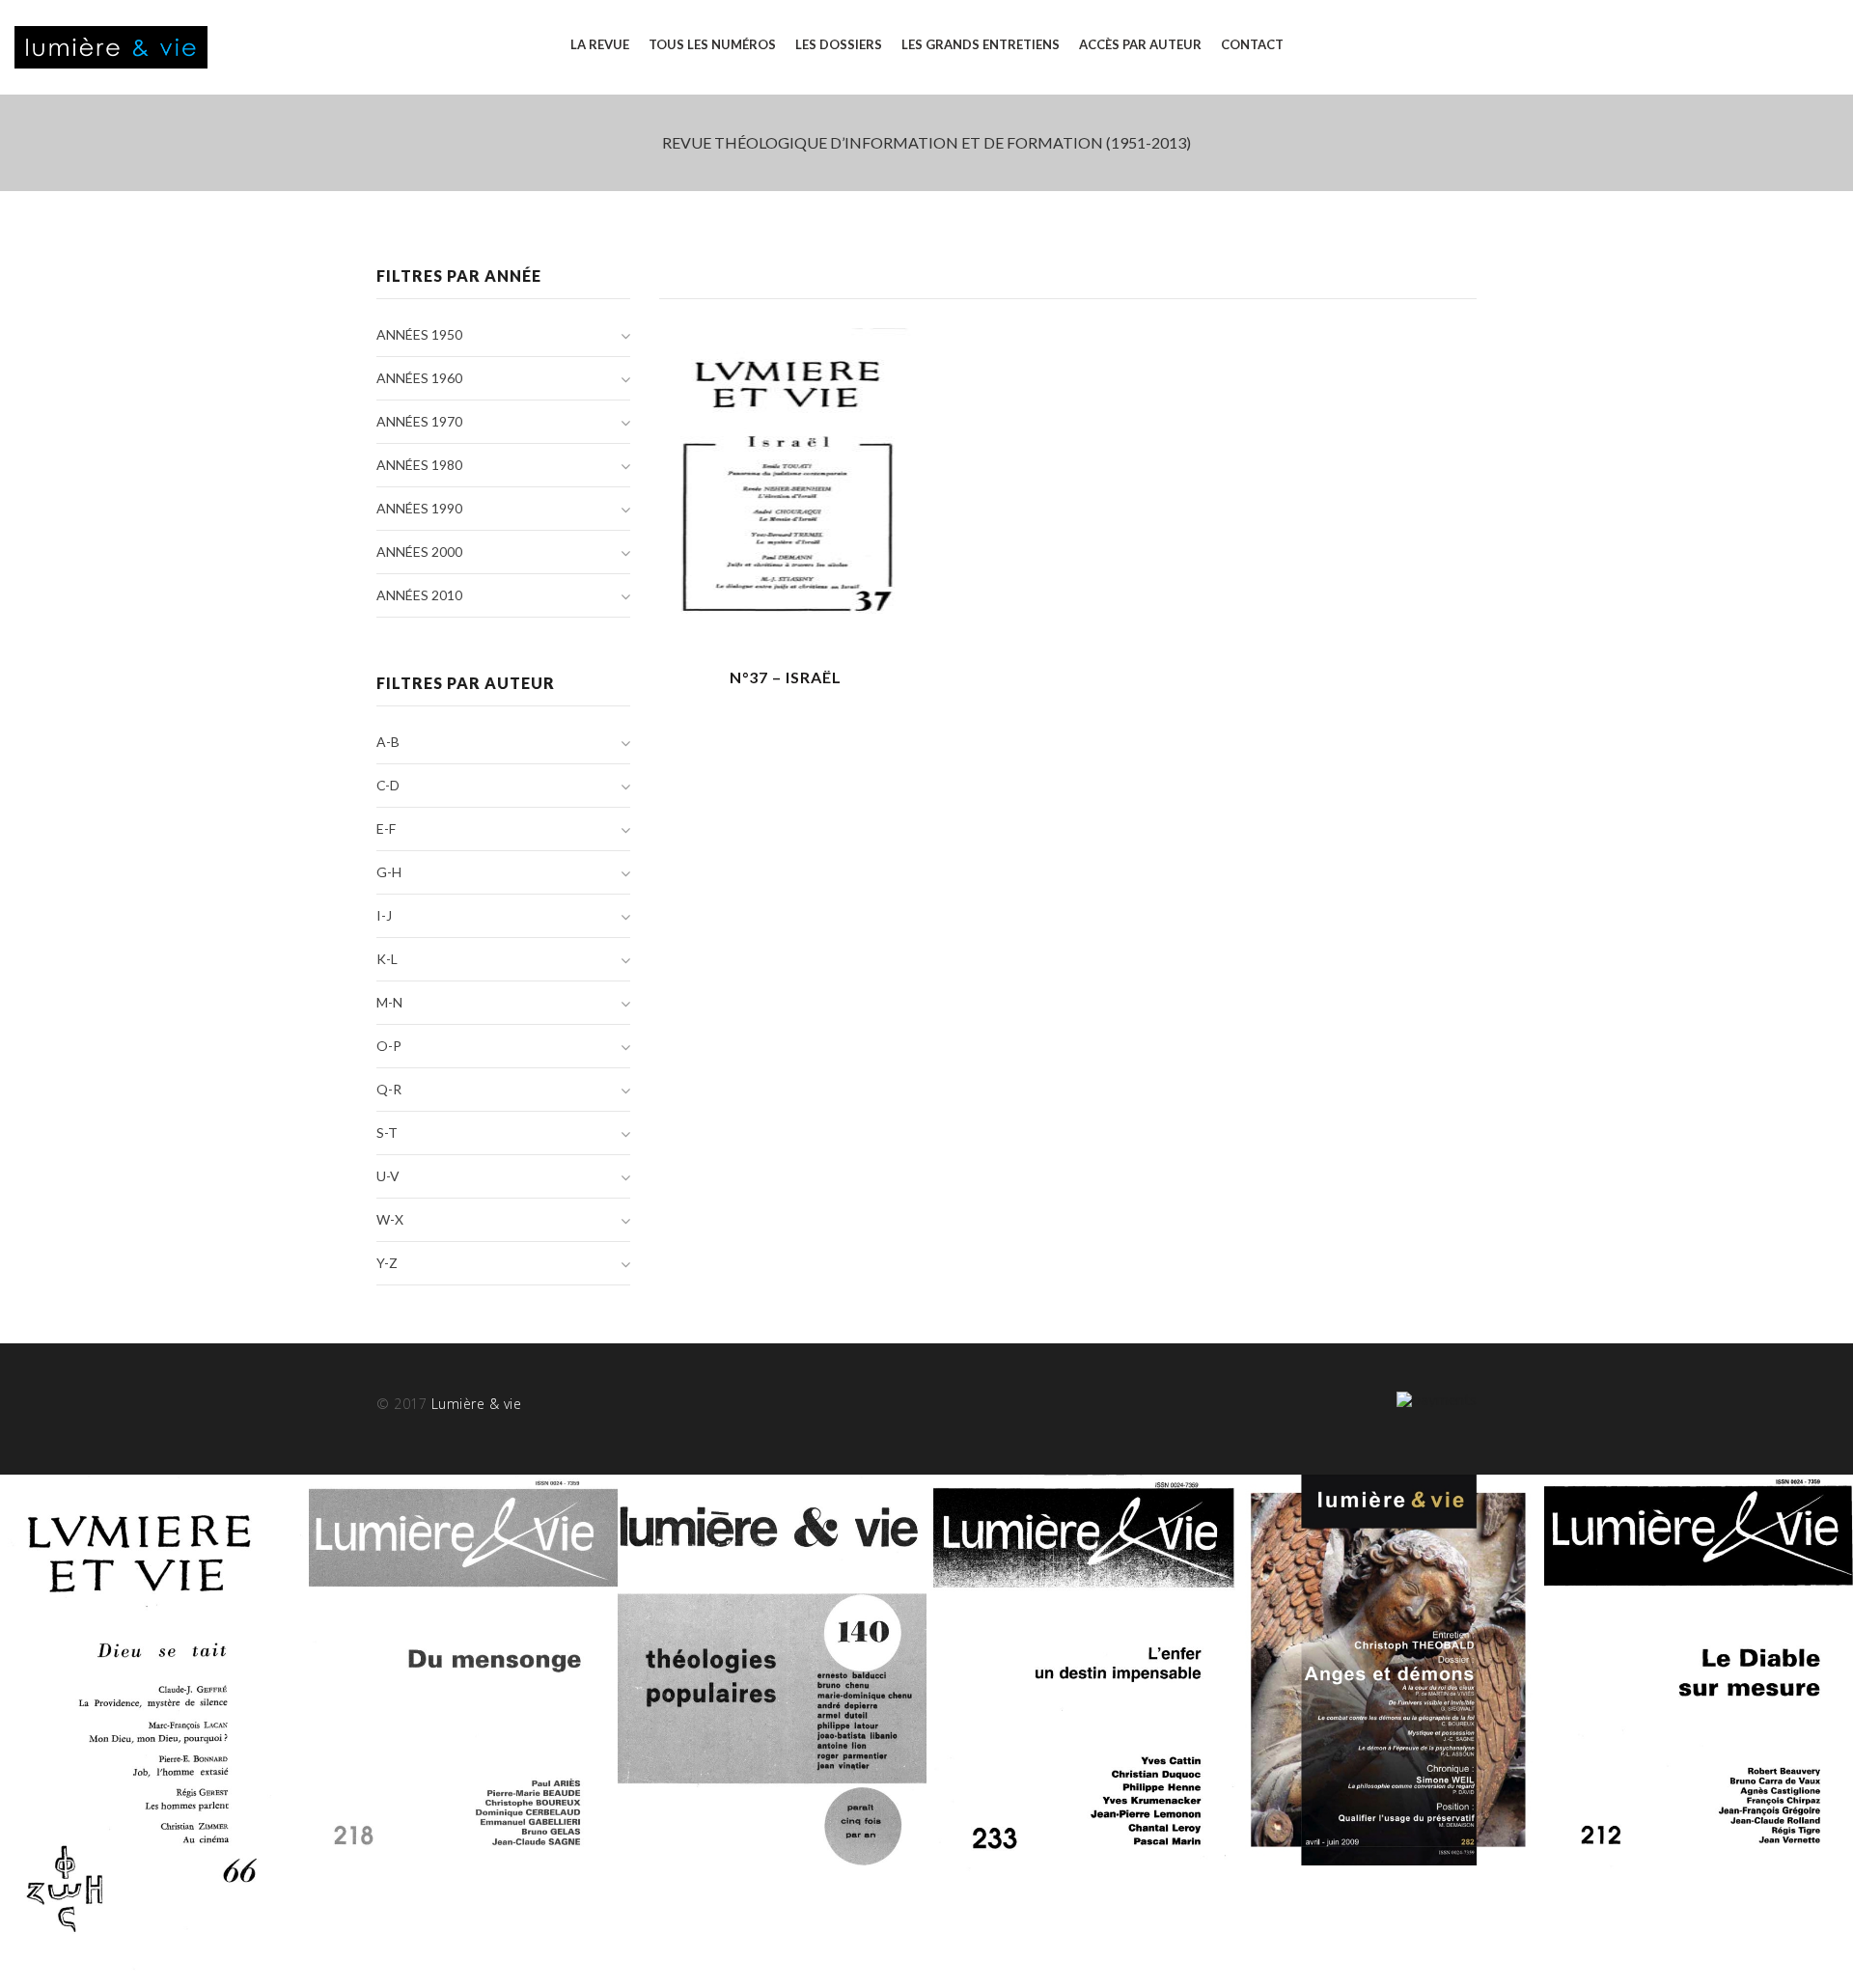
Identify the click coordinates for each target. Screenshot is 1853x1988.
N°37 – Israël (786, 677)
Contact (1252, 44)
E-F (386, 828)
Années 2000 (419, 552)
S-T (387, 1132)
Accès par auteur (1140, 44)
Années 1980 (419, 465)
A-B (388, 742)
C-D (388, 785)
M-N (389, 1002)
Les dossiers (839, 44)
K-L (387, 959)
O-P (389, 1046)
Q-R (389, 1089)
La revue (600, 44)
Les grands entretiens (981, 44)
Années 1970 (419, 421)
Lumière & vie (477, 1404)
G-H (389, 872)
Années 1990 (419, 508)
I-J (384, 915)
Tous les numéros (712, 44)
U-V (388, 1176)
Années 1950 (419, 334)
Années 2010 (419, 595)
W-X (390, 1219)
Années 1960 (419, 378)
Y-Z (387, 1263)
